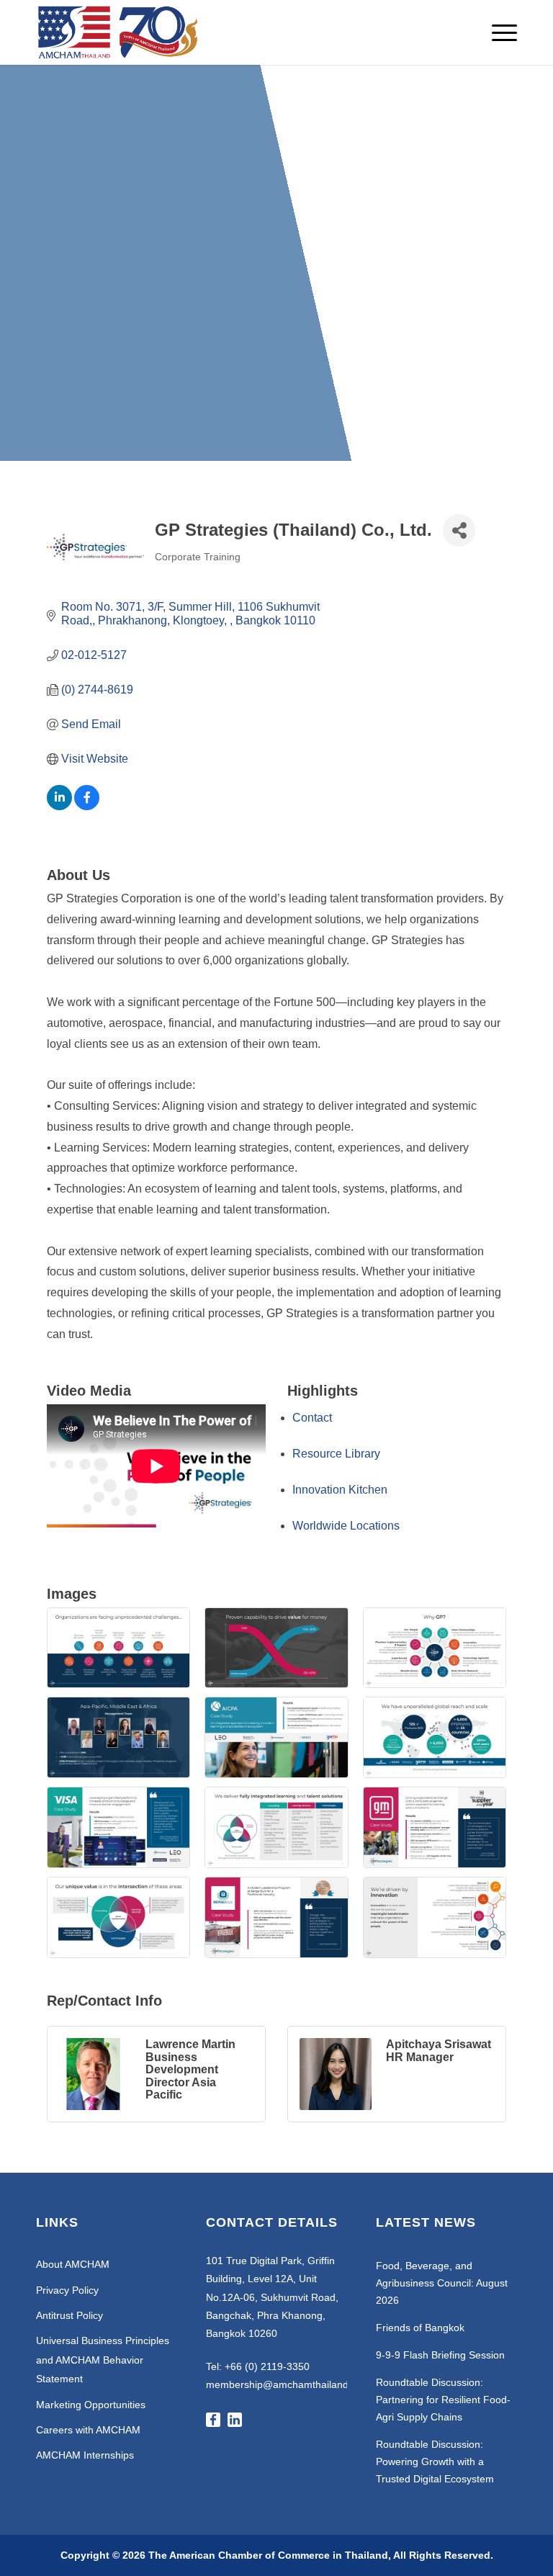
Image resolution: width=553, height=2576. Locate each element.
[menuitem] (497, 32)
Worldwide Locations (346, 1526)
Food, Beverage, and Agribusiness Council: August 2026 (442, 2283)
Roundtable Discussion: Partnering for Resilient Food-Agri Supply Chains (443, 2400)
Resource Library (336, 1454)
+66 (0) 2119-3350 (267, 2366)
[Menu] (497, 32)
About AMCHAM (73, 2264)
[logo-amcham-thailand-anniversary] (119, 32)
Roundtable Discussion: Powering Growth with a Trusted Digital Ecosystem (435, 2461)
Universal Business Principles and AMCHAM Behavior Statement (103, 2360)
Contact (312, 1418)
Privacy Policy (67, 2290)
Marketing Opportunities (91, 2405)
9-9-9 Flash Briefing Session (440, 2355)
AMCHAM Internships (85, 2455)
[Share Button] (459, 530)
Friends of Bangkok (420, 2328)
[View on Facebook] (87, 806)
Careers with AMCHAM (88, 2430)
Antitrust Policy (69, 2315)
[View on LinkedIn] (59, 806)
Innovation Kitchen (340, 1490)
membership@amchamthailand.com (288, 2384)
